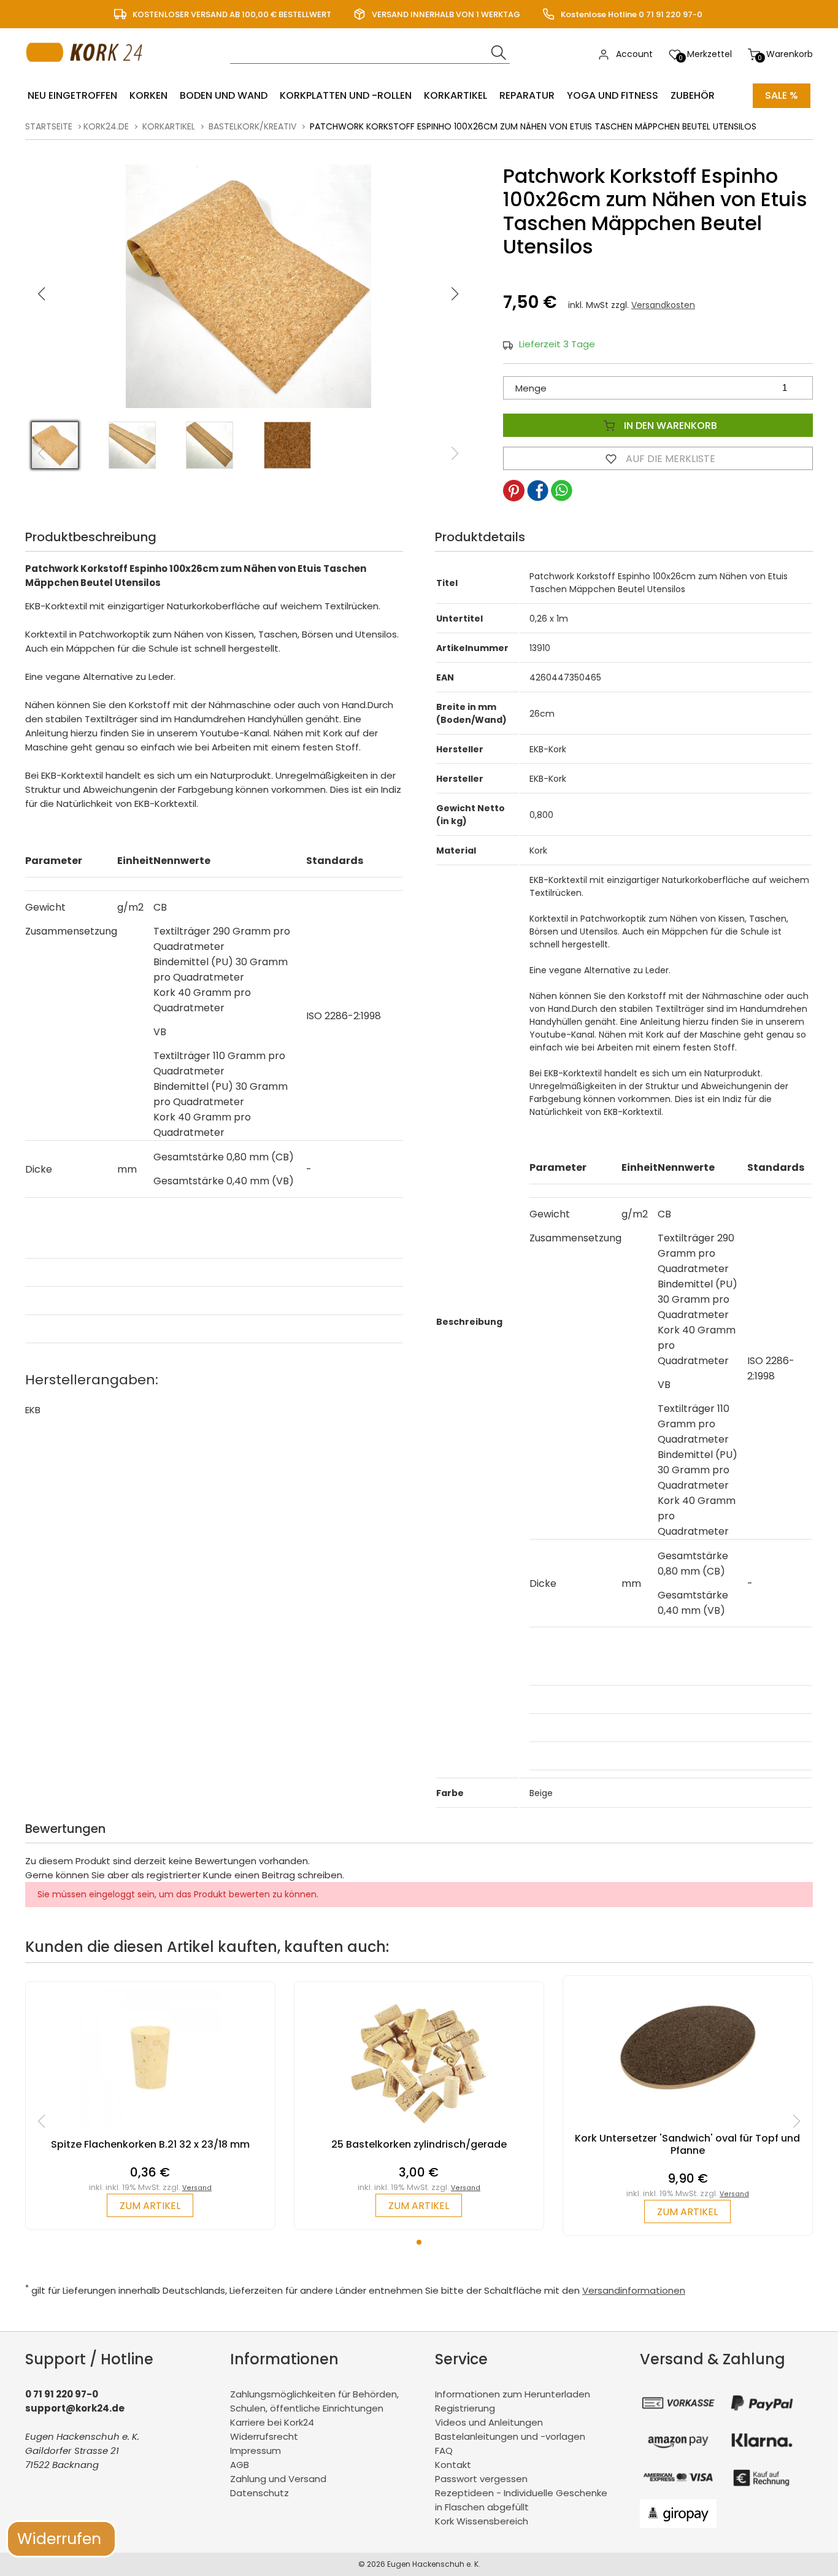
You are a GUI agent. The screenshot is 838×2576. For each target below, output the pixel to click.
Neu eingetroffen (72, 95)
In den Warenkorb (669, 426)
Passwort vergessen (481, 2479)
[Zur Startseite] (87, 74)
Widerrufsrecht (264, 2436)
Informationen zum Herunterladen (513, 2394)
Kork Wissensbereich (482, 2521)
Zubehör (693, 95)
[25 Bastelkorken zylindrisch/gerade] (419, 2132)
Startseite (49, 126)
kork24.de (106, 126)
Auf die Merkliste (669, 459)
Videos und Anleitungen (489, 2422)
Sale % (782, 95)
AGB (240, 2465)
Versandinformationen (634, 2290)
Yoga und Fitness (613, 95)
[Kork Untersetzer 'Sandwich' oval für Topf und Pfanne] (688, 2126)
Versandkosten (663, 305)
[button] (455, 294)
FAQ (444, 2451)
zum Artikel (150, 2206)
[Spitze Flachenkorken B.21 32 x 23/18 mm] (150, 2132)
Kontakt (453, 2465)
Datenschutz (259, 2493)
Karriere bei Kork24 (272, 2422)
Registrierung (465, 2408)
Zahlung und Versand (278, 2479)
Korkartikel (456, 95)
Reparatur (527, 95)
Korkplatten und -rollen (346, 95)
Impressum (256, 2451)
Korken (148, 95)
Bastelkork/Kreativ (252, 126)
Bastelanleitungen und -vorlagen (510, 2436)
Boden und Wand (224, 95)
